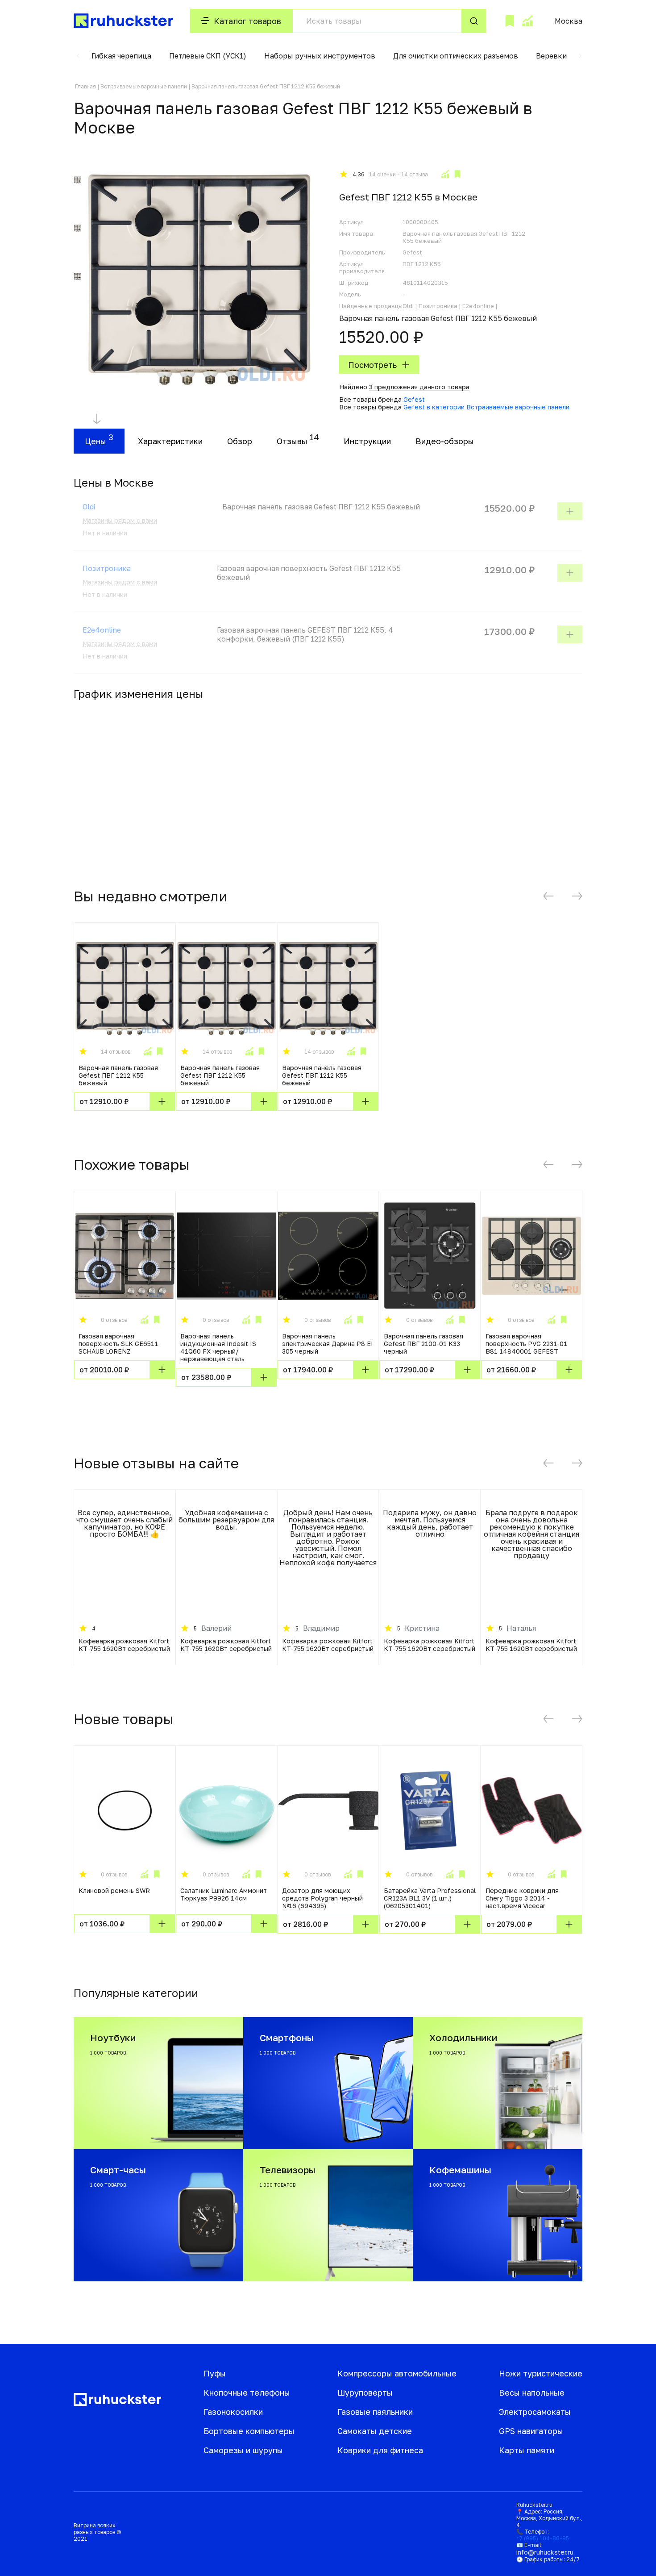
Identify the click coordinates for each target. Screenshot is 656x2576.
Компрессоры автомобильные (397, 2373)
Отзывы (292, 441)
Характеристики (170, 441)
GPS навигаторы (531, 2431)
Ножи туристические (541, 2373)
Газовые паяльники (375, 2412)
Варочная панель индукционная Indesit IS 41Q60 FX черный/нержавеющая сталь (218, 1347)
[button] (78, 56)
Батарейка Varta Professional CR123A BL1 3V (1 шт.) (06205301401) (430, 1898)
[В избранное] (457, 174)
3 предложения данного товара (419, 387)
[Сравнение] (527, 21)
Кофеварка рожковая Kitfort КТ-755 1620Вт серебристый (124, 1645)
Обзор (240, 441)
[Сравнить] (445, 174)
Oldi (89, 507)
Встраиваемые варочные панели (144, 86)
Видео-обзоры (445, 441)
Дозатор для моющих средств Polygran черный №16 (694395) (322, 1898)
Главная (85, 86)
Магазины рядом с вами (120, 520)
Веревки (551, 56)
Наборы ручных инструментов (320, 56)
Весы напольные (532, 2393)
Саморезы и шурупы (243, 2450)
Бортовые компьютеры (249, 2431)
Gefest (414, 399)
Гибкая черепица (121, 56)
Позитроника (107, 568)
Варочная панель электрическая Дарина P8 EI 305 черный (328, 1344)
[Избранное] (510, 21)
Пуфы (215, 2373)
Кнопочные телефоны (247, 2393)
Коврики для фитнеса (380, 2450)
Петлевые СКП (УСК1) (208, 56)
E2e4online (102, 630)
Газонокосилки (233, 2412)
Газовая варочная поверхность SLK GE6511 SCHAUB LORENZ (118, 1344)
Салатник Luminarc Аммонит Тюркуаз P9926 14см (224, 1894)
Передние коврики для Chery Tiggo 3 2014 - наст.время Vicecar (522, 1898)
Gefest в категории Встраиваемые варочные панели (486, 407)
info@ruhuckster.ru (545, 2552)
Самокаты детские (375, 2431)
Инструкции (367, 441)
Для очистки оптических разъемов (456, 56)
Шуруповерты (365, 2393)
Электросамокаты (535, 2412)
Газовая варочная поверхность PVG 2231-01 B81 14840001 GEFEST (526, 1344)
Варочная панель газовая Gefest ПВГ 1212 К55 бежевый (118, 1075)
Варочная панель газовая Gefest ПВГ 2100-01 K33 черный (423, 1344)
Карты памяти (527, 2450)
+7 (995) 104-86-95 (543, 2538)
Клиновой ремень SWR (114, 1890)
